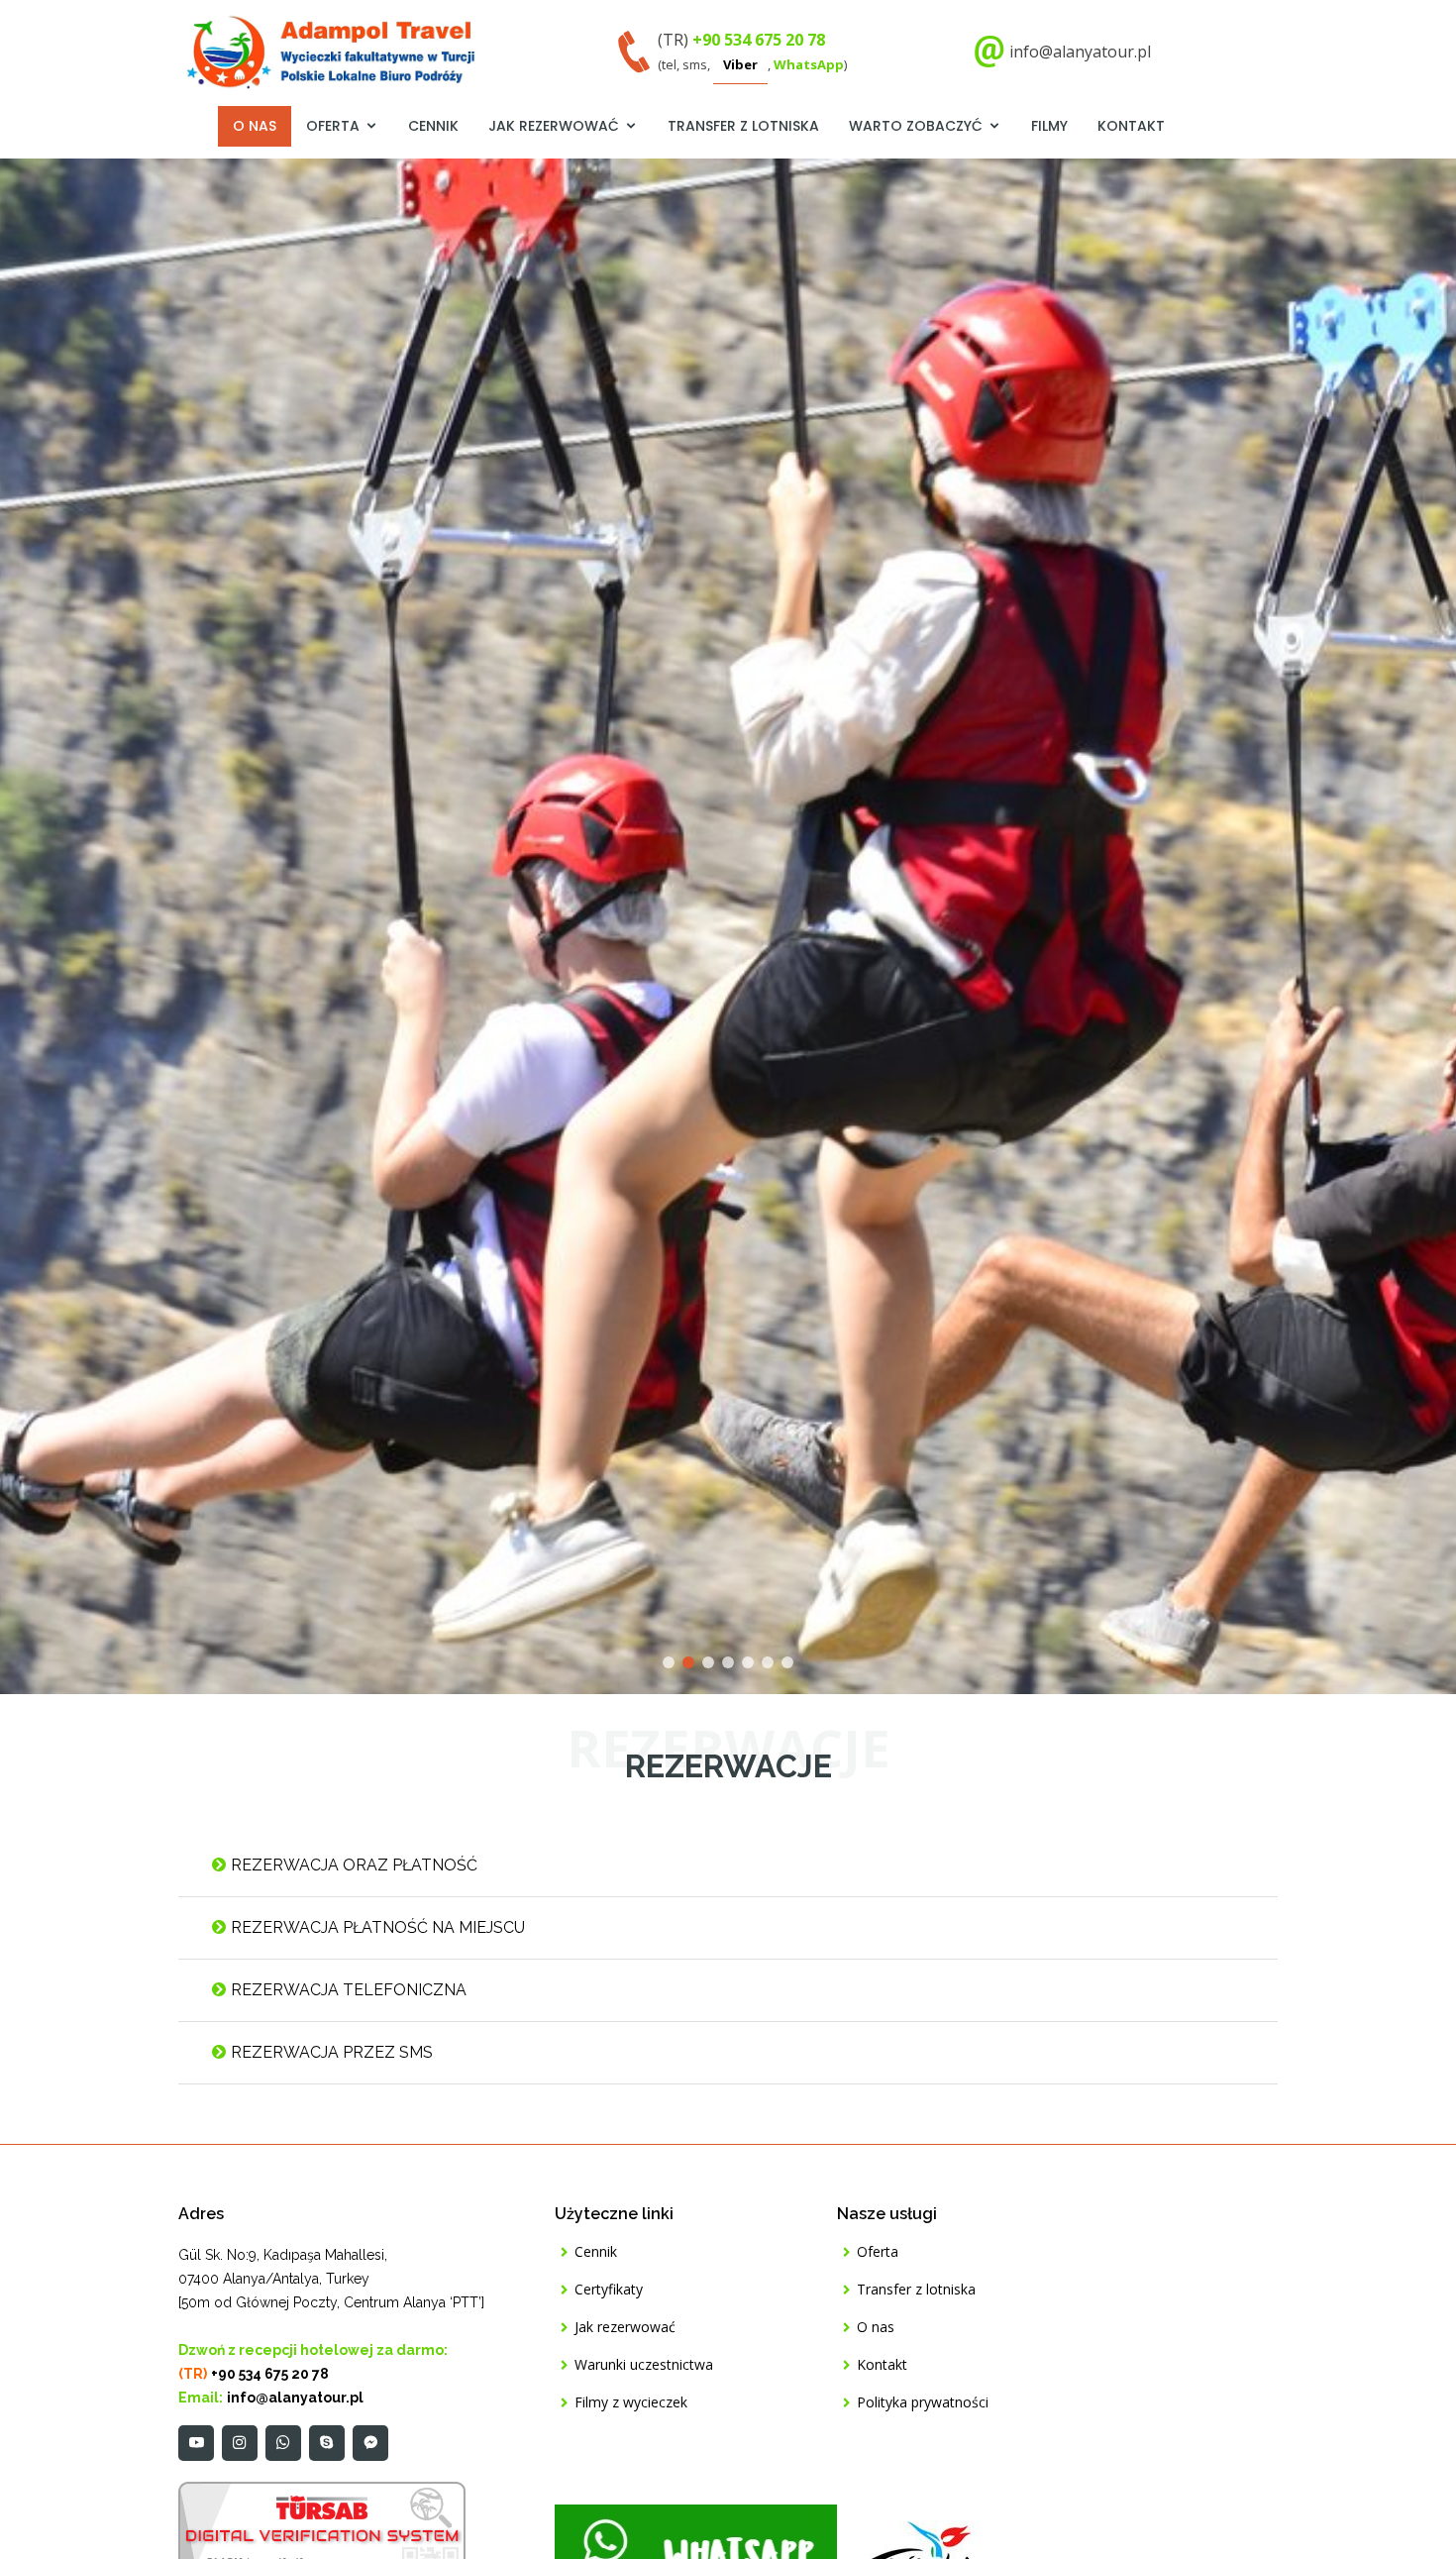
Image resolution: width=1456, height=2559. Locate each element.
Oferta (333, 126)
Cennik (433, 126)
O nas (255, 126)
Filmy (1049, 126)
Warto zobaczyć (916, 126)
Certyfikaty (609, 2290)
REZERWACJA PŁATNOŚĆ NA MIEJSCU (376, 1927)
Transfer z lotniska (743, 126)
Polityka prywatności (923, 2402)
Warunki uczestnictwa (644, 2365)
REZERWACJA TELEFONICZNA (347, 1990)
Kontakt (1131, 126)
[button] (37, 926)
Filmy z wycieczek (631, 2402)
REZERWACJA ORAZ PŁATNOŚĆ (352, 1865)
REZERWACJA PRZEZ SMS (330, 2052)
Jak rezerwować (554, 126)
